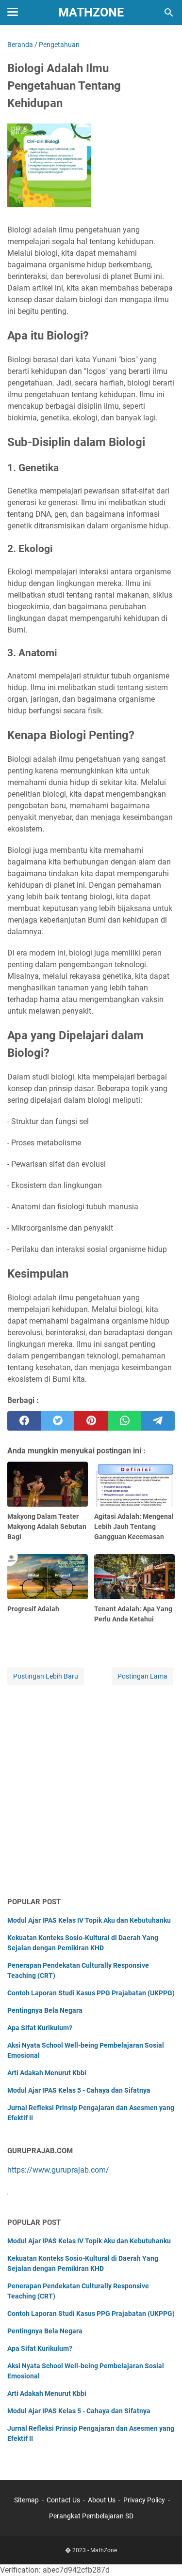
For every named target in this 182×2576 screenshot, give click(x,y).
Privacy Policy (144, 2500)
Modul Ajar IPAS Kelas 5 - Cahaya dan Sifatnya (79, 2090)
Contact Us (63, 2500)
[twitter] (58, 1421)
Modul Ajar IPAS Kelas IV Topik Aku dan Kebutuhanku (89, 1920)
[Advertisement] (91, 1792)
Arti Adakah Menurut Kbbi (47, 2073)
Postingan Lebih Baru (46, 1676)
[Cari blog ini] (169, 13)
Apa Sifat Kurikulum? (40, 2028)
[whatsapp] (124, 1421)
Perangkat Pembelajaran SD (91, 2516)
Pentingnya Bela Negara (45, 2010)
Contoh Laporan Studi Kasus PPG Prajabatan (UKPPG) (91, 1993)
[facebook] (24, 1421)
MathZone (91, 12)
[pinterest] (91, 1421)
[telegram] (158, 1421)
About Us (102, 2500)
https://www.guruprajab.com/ (58, 2170)
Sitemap (26, 2500)
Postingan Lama (142, 1676)
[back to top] (163, 2554)
